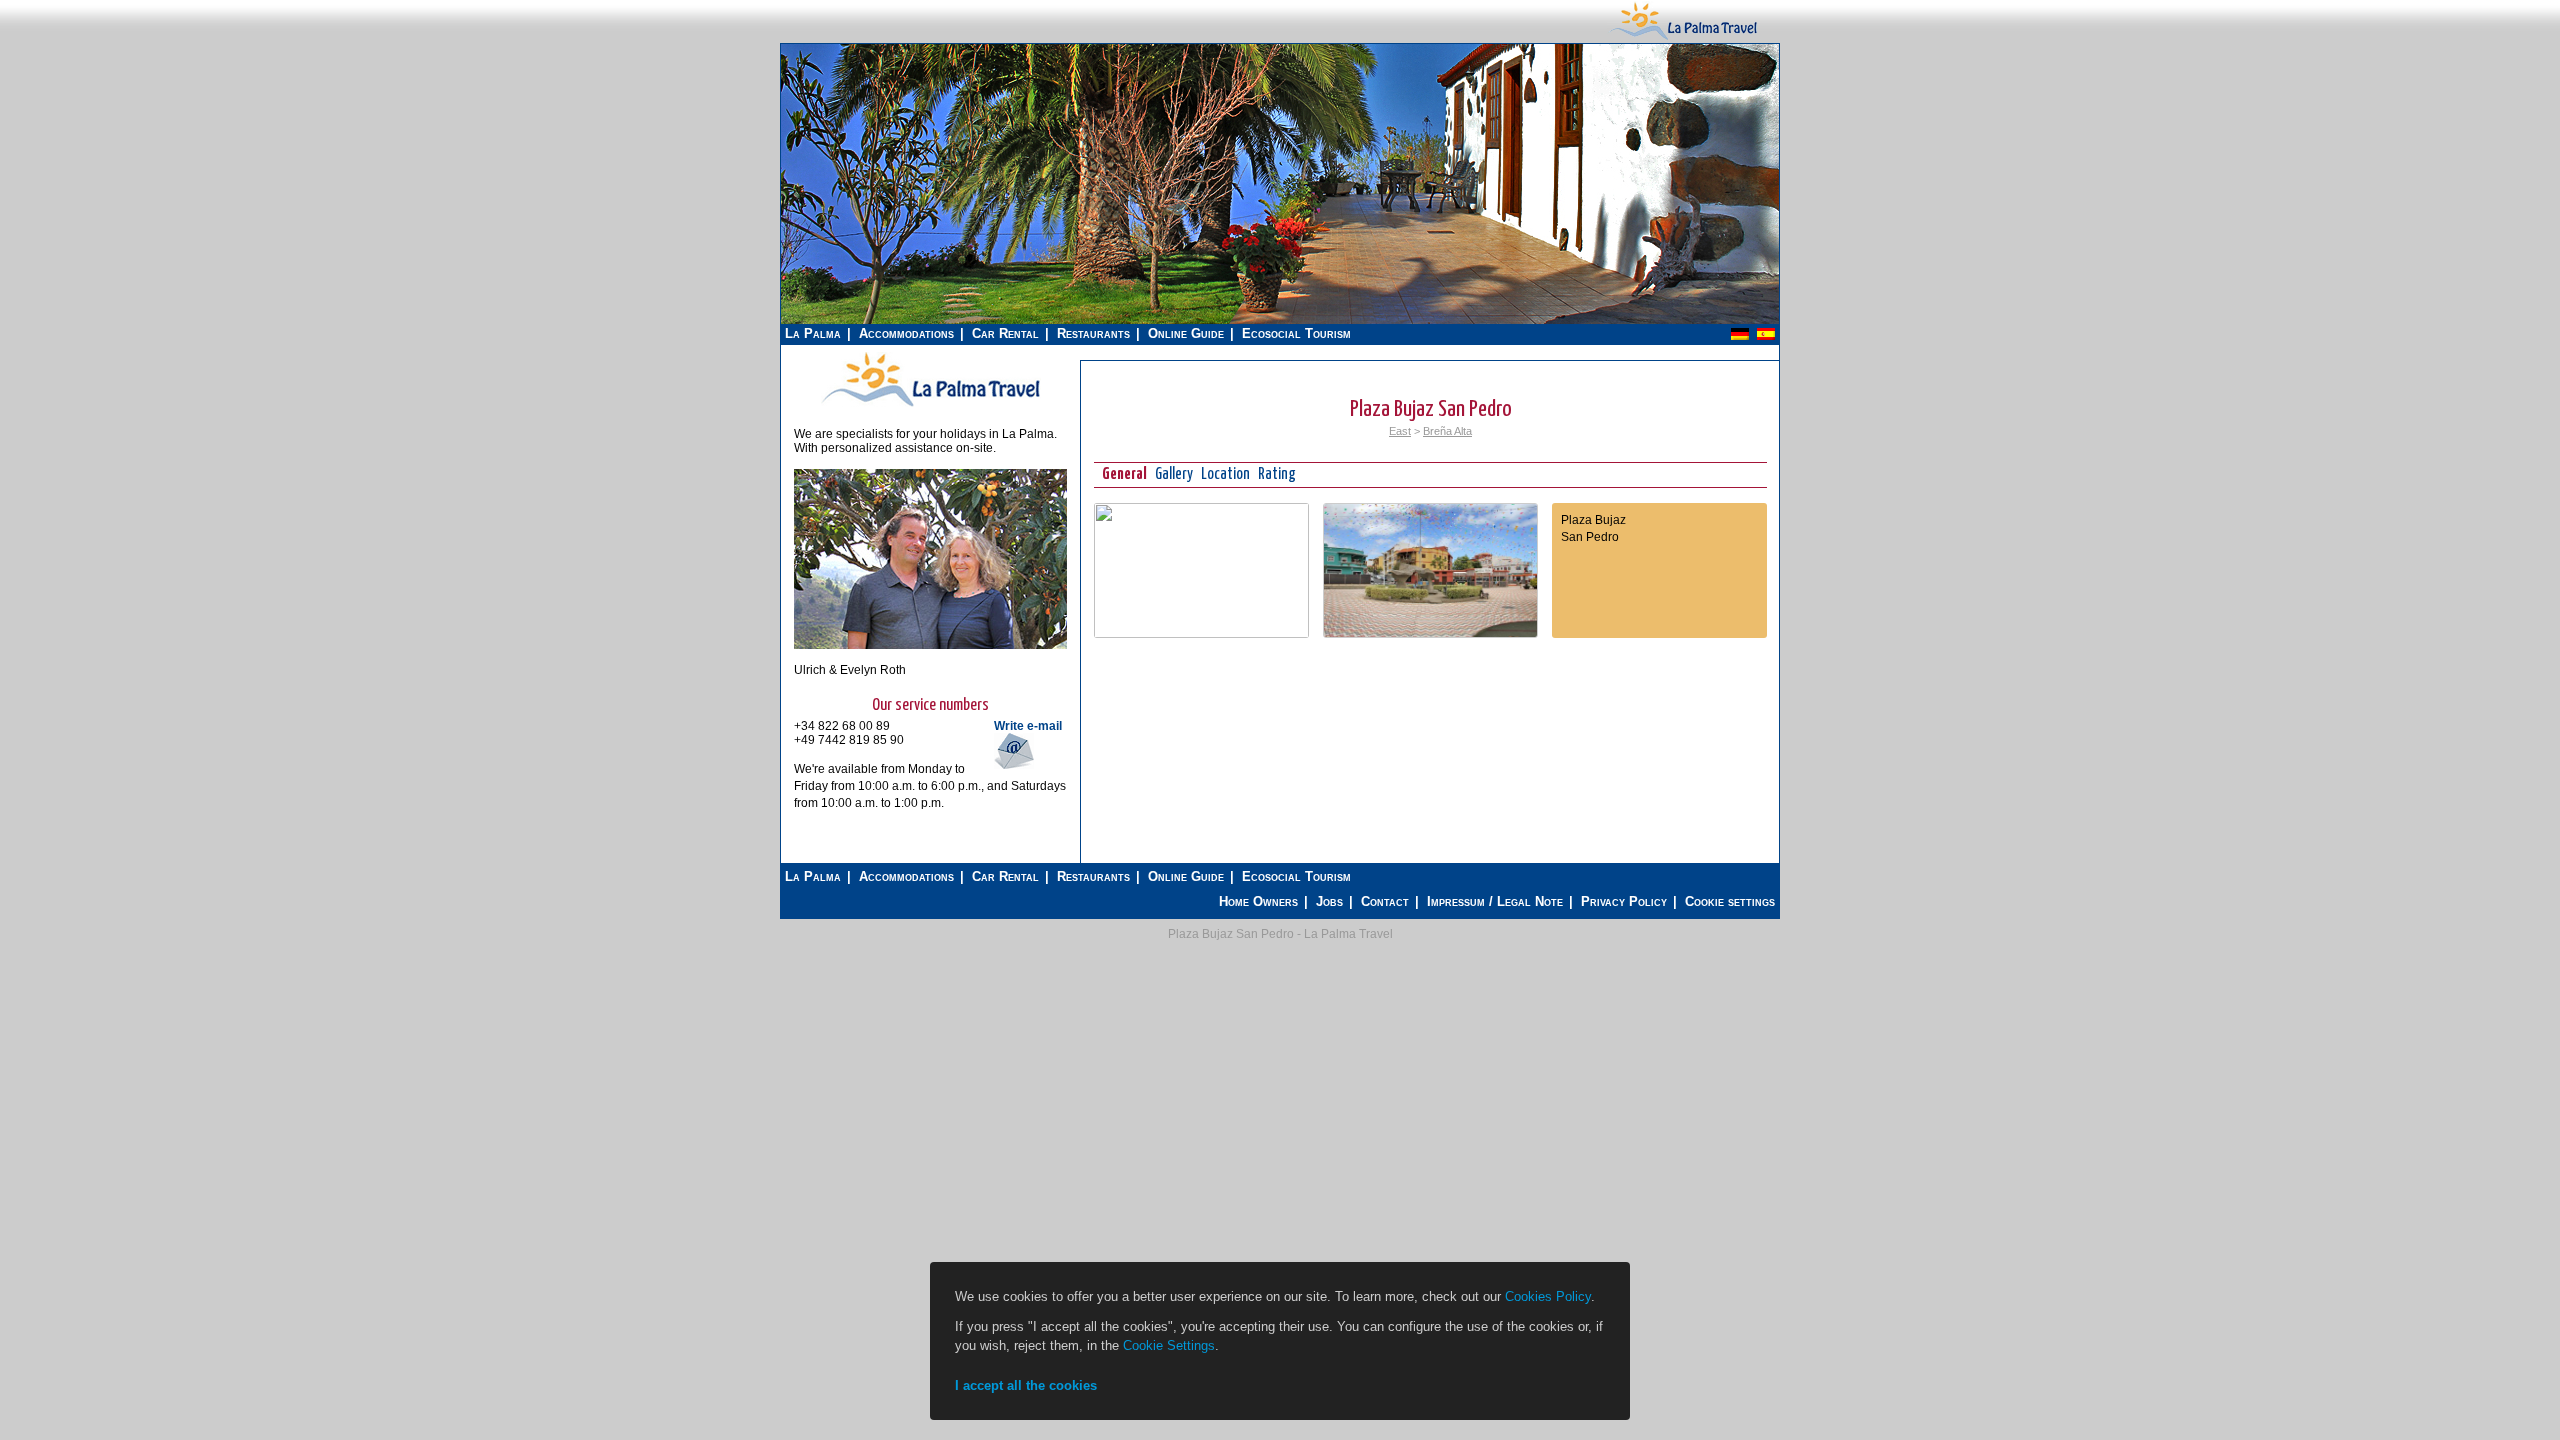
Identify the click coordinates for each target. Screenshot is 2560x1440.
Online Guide (1186, 333)
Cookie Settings (1169, 1345)
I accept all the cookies (1026, 1385)
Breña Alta (1447, 431)
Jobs (1329, 901)
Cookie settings (1730, 901)
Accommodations (906, 333)
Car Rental (1005, 333)
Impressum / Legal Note (1495, 901)
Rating (1277, 474)
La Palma (813, 333)
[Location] (1201, 634)
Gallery (1174, 474)
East (1400, 431)
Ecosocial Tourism (1296, 333)
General (1124, 474)
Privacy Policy (1624, 901)
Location (1225, 474)
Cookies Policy (1548, 1296)
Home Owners (1258, 901)
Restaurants (1093, 333)
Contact (1385, 901)
